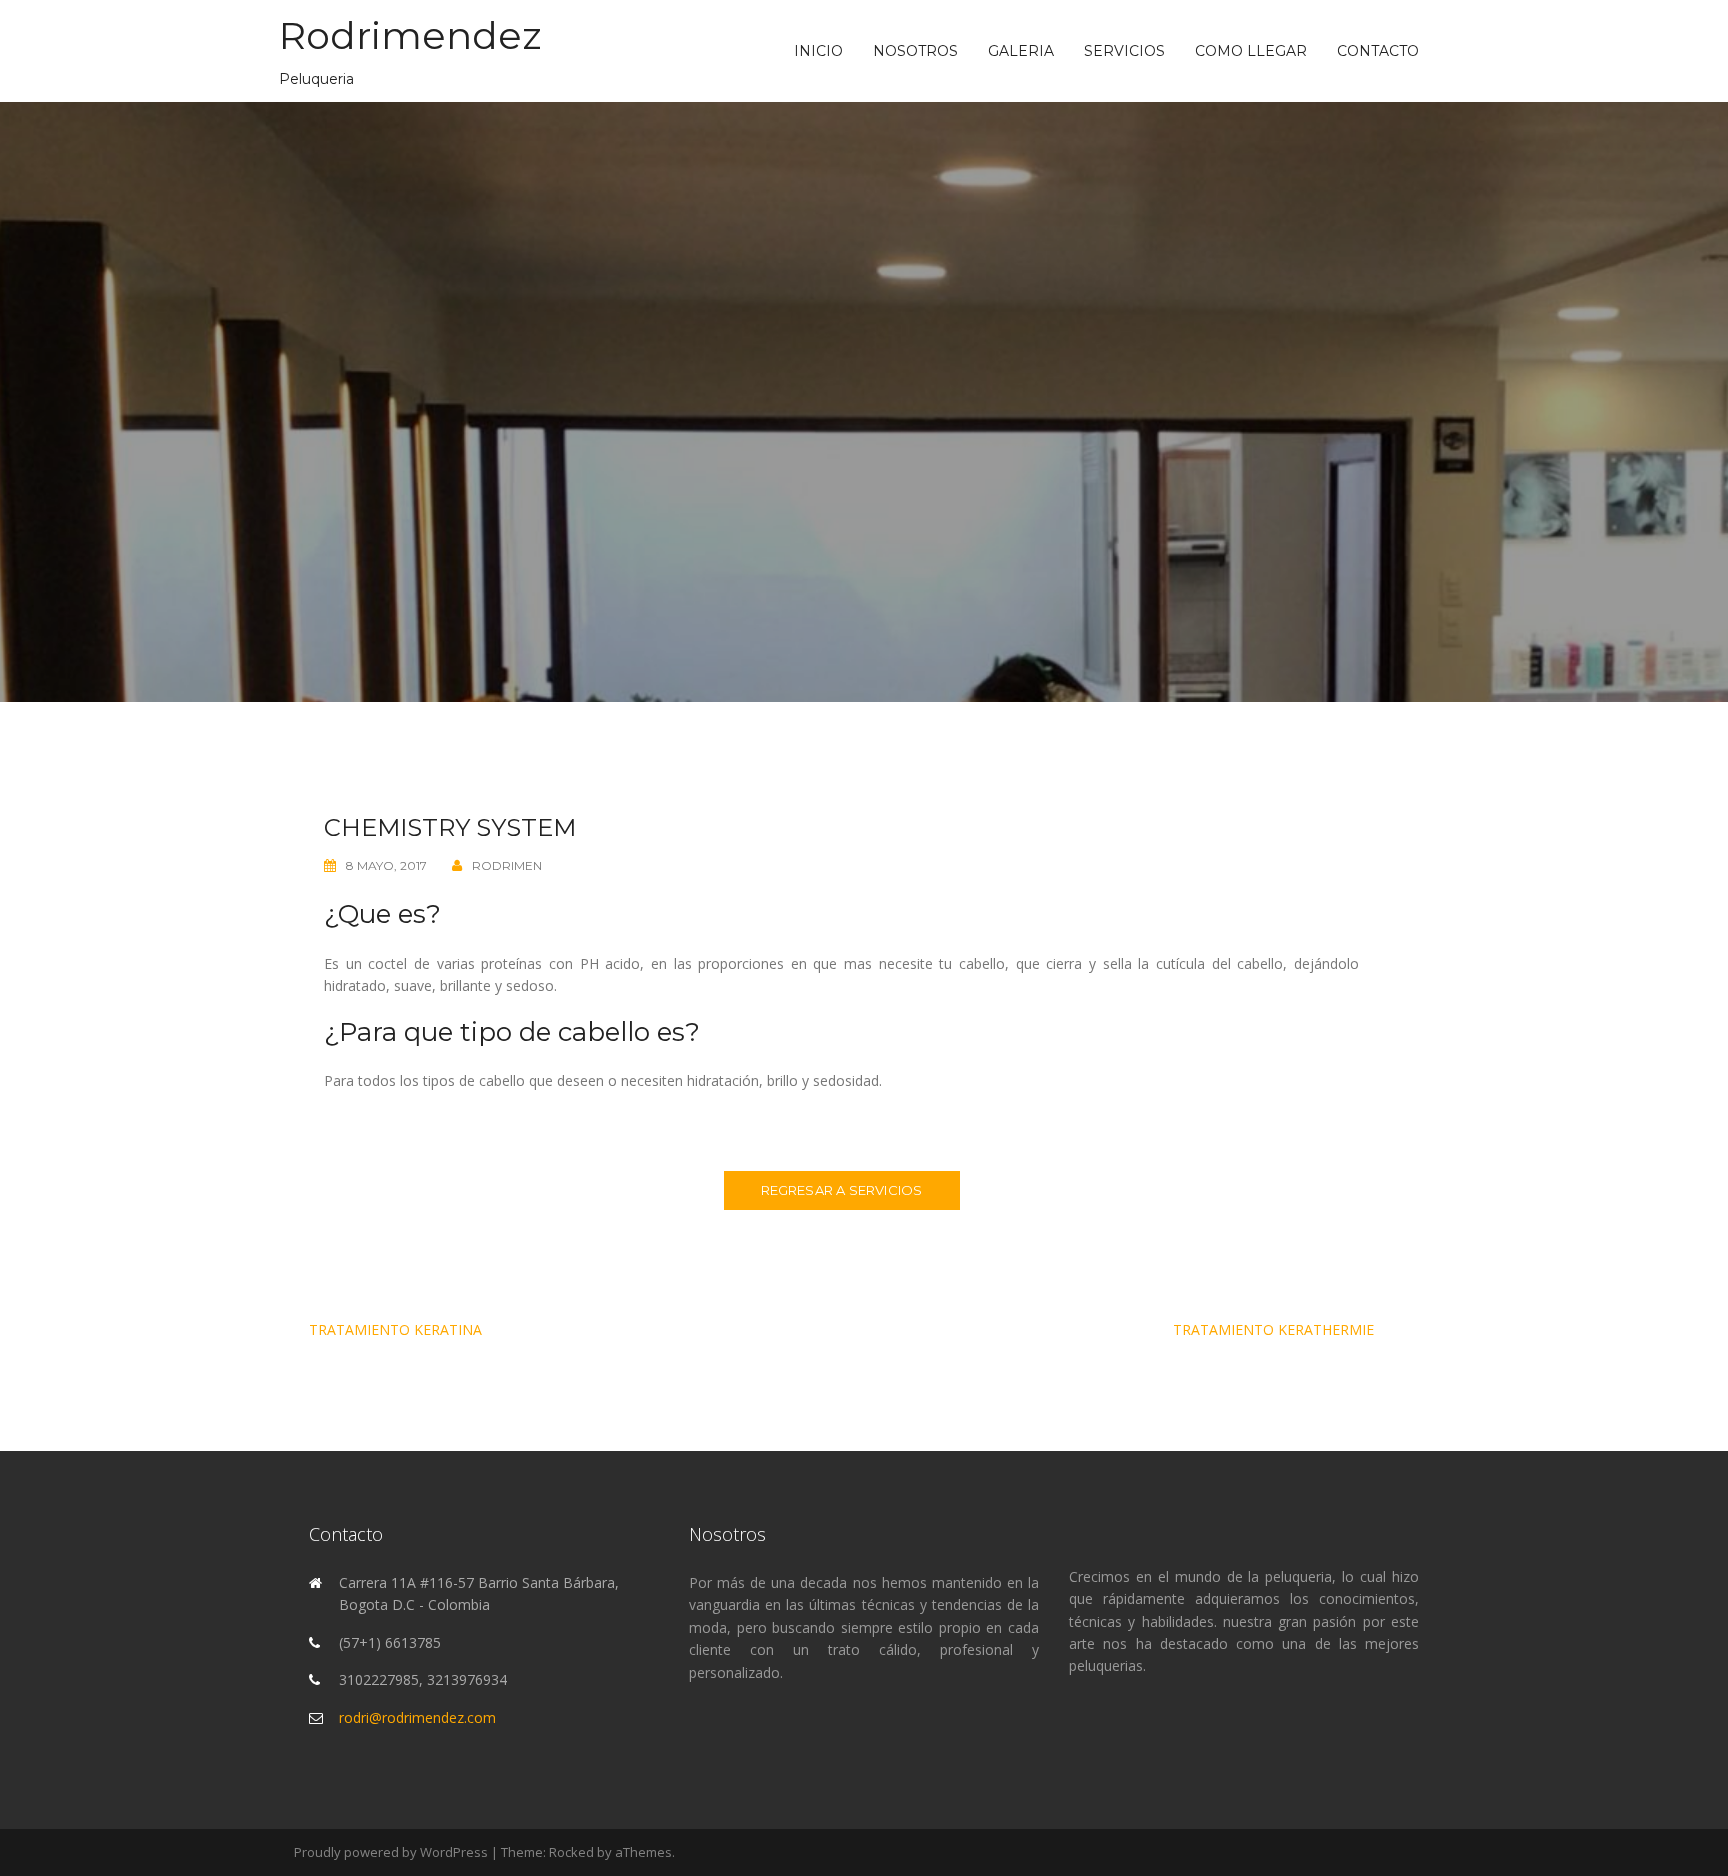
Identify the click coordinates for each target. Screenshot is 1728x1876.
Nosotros (915, 51)
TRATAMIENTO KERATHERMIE (1273, 1329)
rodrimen (507, 865)
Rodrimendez (410, 35)
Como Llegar (1251, 51)
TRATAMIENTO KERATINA (395, 1329)
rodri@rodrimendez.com (417, 1717)
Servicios (1124, 51)
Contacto (1378, 51)
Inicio (818, 51)
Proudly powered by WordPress (391, 1852)
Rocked (571, 1852)
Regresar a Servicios (842, 1190)
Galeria (1021, 51)
